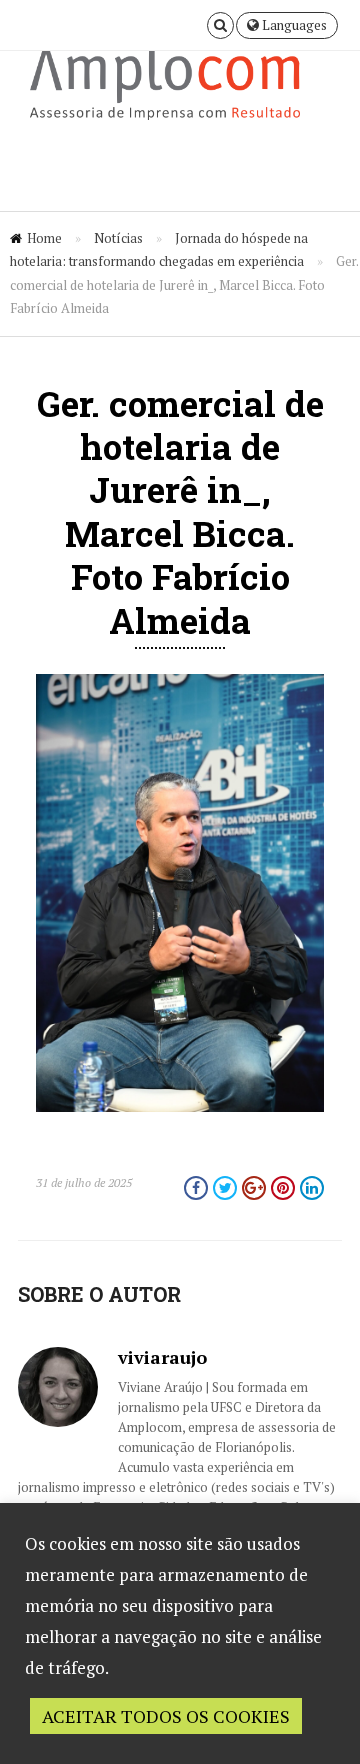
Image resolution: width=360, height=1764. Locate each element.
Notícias (118, 238)
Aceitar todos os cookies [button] (166, 1716)
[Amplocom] (180, 89)
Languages (293, 25)
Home (44, 238)
